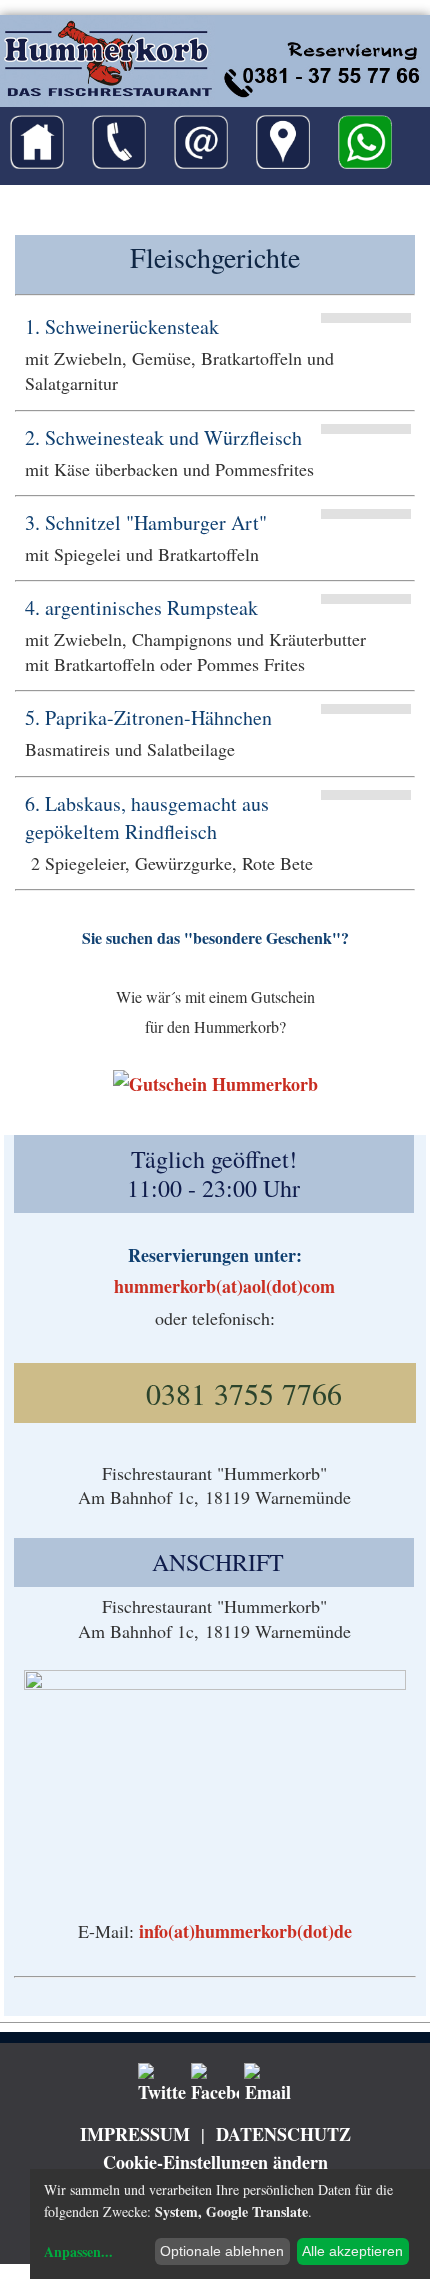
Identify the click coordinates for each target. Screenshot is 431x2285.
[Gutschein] (215, 1084)
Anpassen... (78, 2251)
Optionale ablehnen (222, 2251)
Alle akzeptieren (352, 2251)
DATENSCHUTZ (283, 2134)
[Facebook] (215, 2084)
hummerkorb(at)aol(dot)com (224, 1286)
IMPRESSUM (135, 2134)
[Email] (268, 2084)
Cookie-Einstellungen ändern (215, 2162)
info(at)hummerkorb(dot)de (245, 1931)
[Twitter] (162, 2084)
